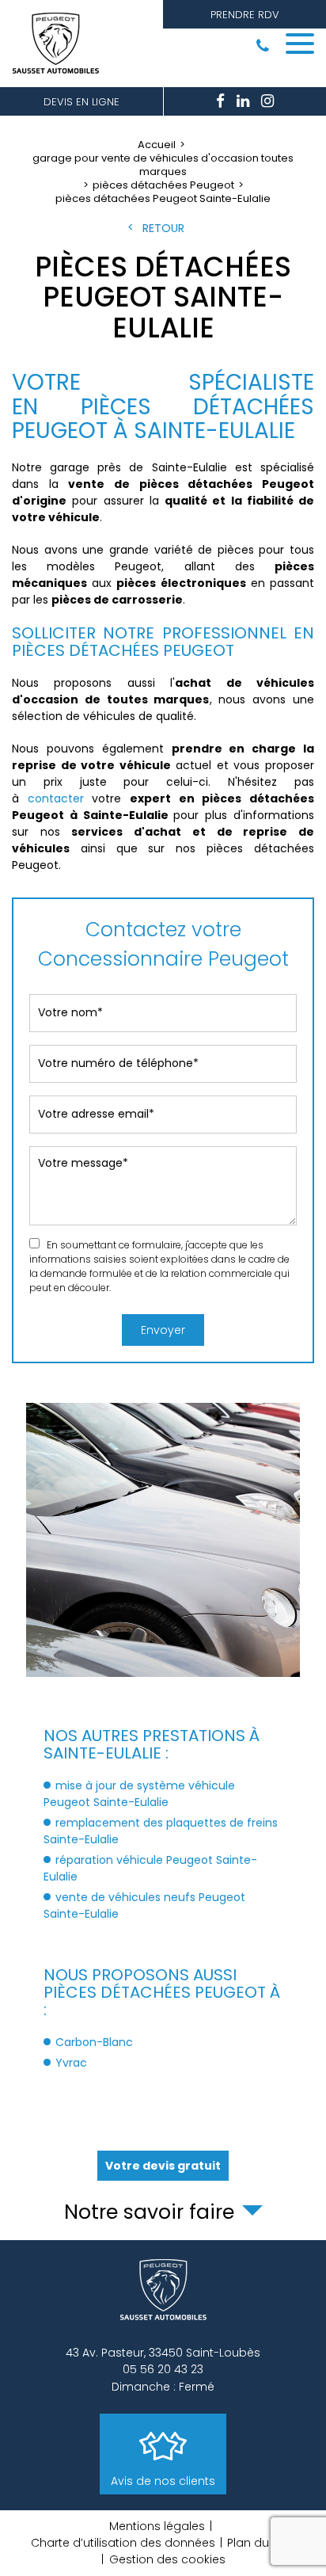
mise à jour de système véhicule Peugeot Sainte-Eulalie (139, 1794)
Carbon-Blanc (94, 2042)
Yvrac (71, 2063)
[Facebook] (220, 102)
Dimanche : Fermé (163, 2387)
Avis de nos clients (163, 2481)
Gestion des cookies (167, 2559)
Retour (163, 228)
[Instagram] (267, 102)
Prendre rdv (245, 15)
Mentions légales (157, 2526)
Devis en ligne (81, 102)
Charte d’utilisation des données (123, 2543)
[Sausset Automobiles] (59, 44)
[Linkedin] (243, 102)
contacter (56, 798)
